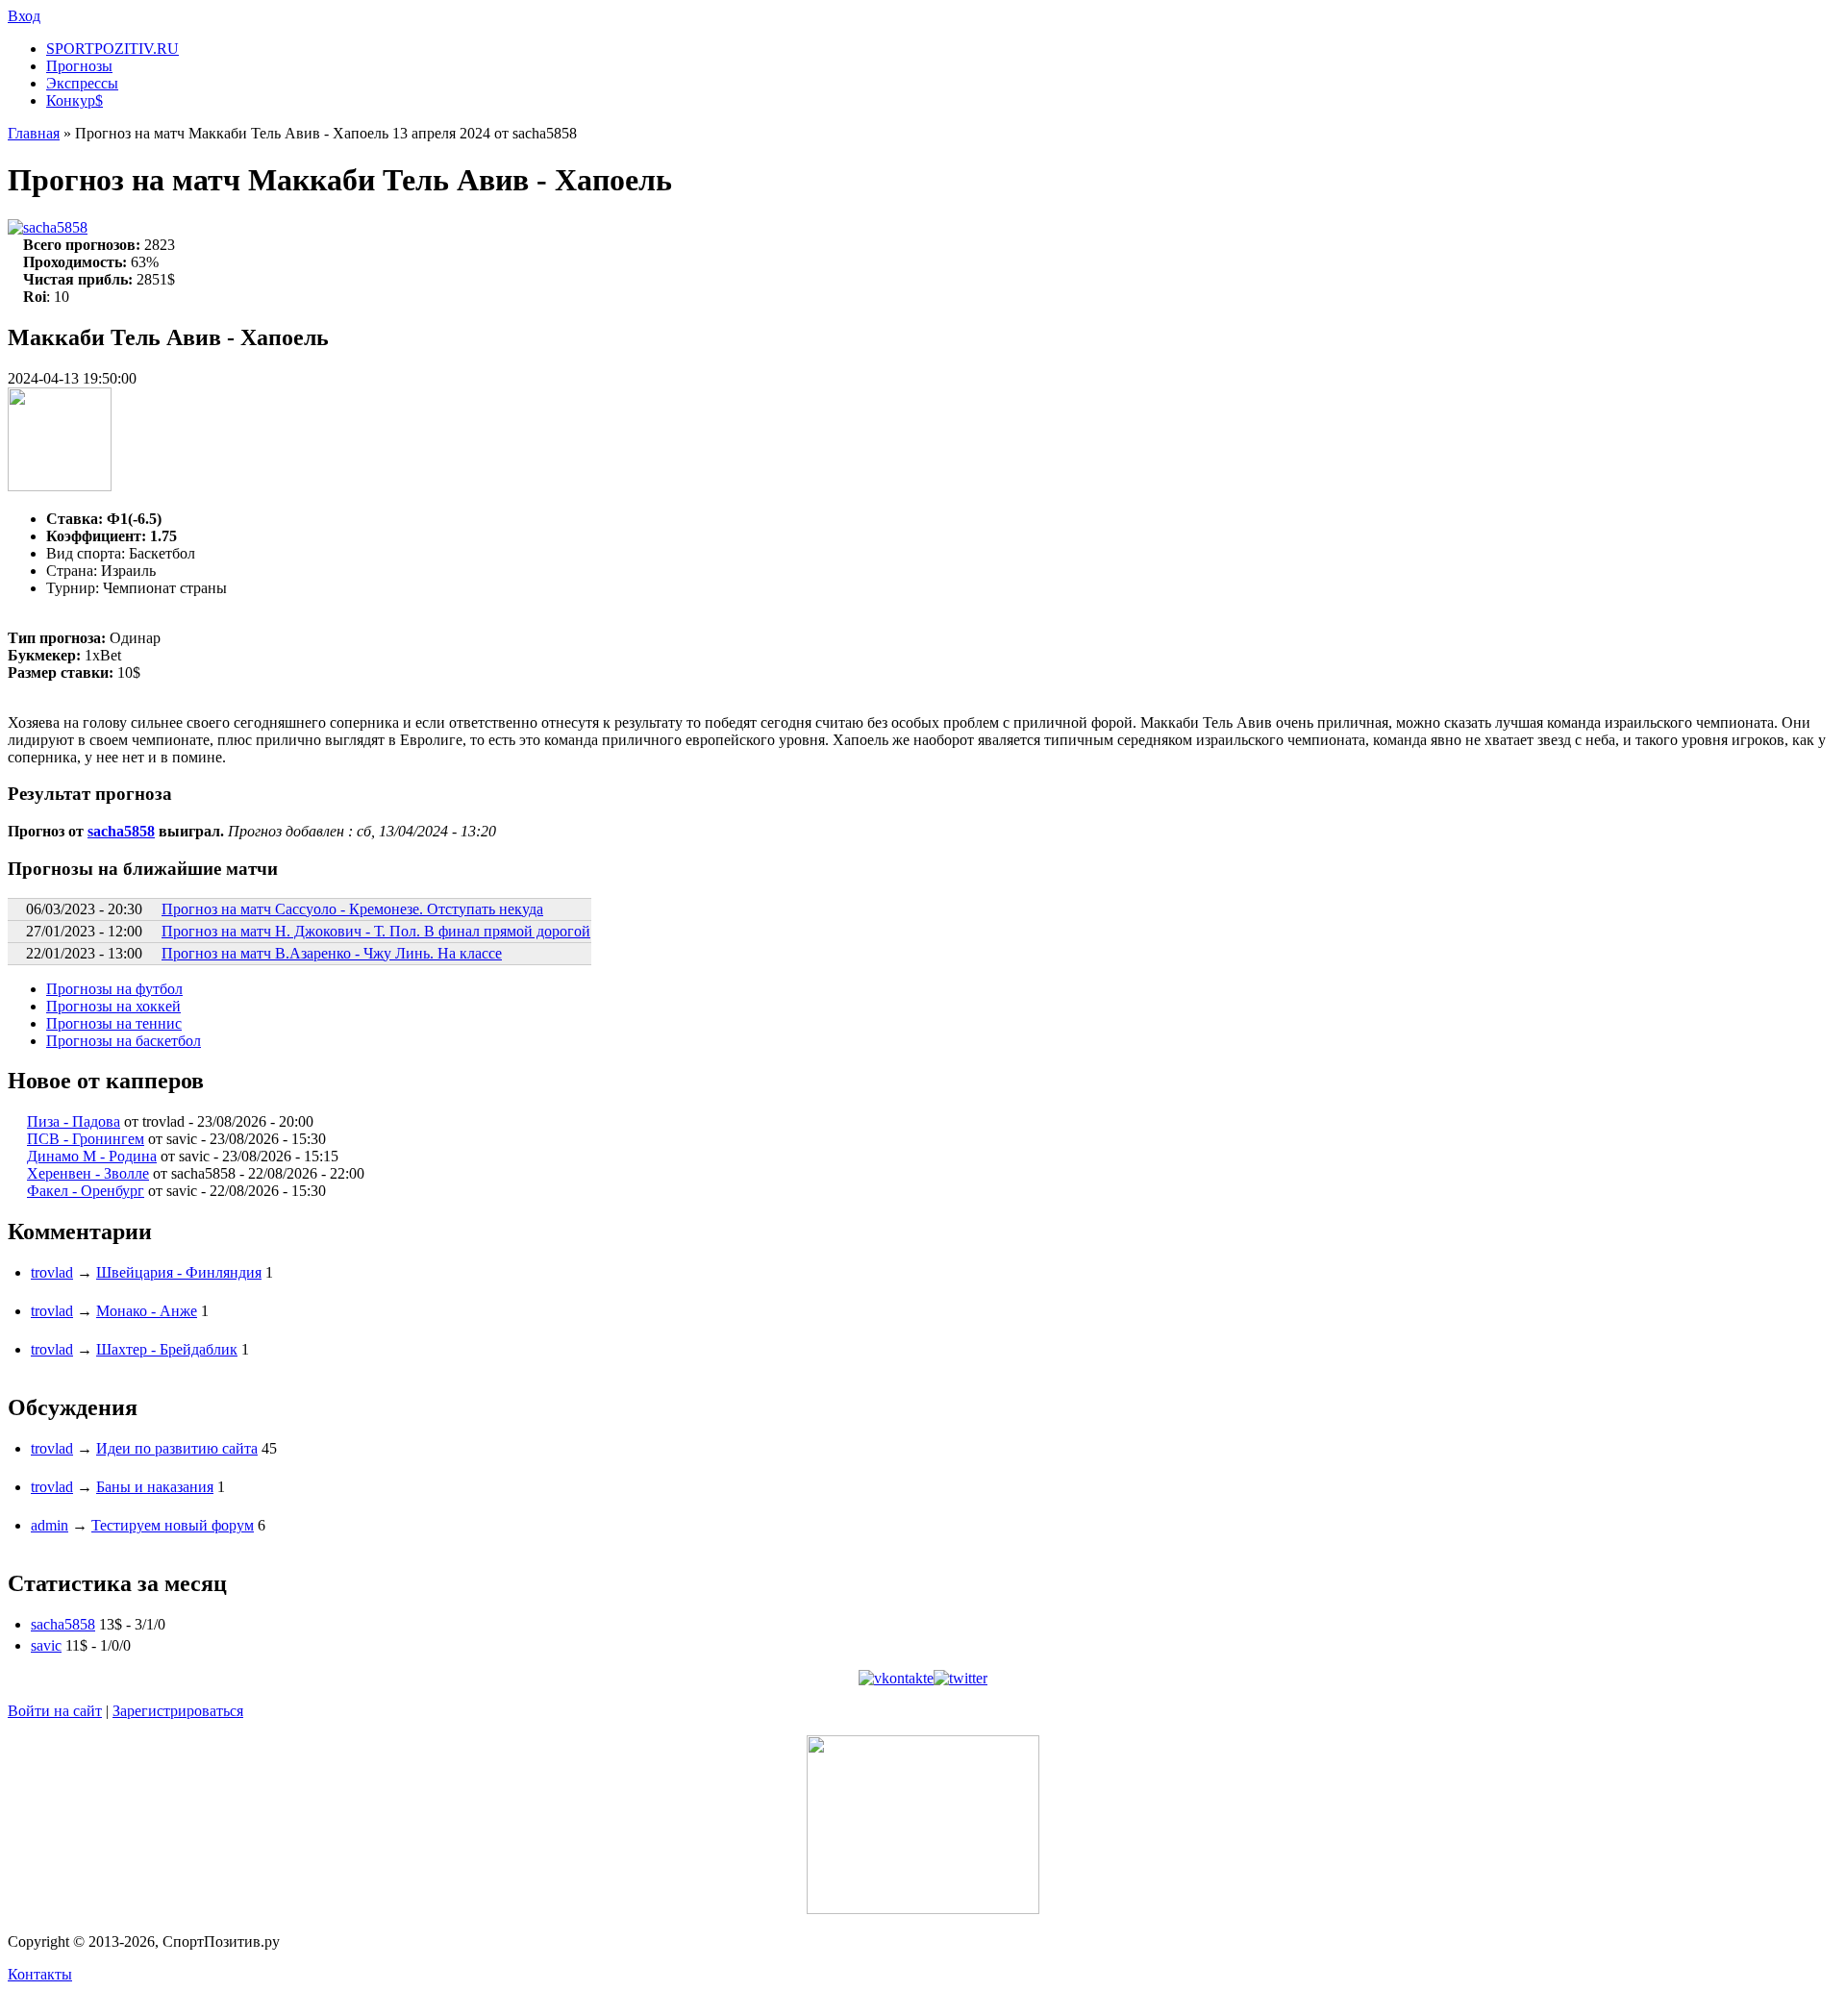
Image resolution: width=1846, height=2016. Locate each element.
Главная (34, 133)
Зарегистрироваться (178, 1711)
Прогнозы (79, 66)
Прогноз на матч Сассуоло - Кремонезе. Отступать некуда (352, 909)
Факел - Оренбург (86, 1191)
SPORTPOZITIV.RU (112, 49)
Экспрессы (82, 83)
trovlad (52, 1272)
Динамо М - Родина (92, 1156)
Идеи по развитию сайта (177, 1448)
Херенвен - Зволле (88, 1173)
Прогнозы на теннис (114, 1023)
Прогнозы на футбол (114, 989)
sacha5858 (55, 227)
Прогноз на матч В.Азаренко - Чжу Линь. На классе (332, 953)
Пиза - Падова (74, 1121)
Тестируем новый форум (173, 1525)
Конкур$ (75, 100)
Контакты (40, 1974)
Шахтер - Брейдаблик (167, 1349)
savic (46, 1645)
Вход (24, 16)
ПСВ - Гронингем (86, 1139)
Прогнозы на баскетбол (124, 1041)
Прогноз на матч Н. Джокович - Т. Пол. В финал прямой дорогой (376, 931)
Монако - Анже (147, 1311)
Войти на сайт (55, 1711)
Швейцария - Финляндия (179, 1272)
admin (50, 1525)
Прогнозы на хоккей (113, 1006)
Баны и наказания (155, 1487)
